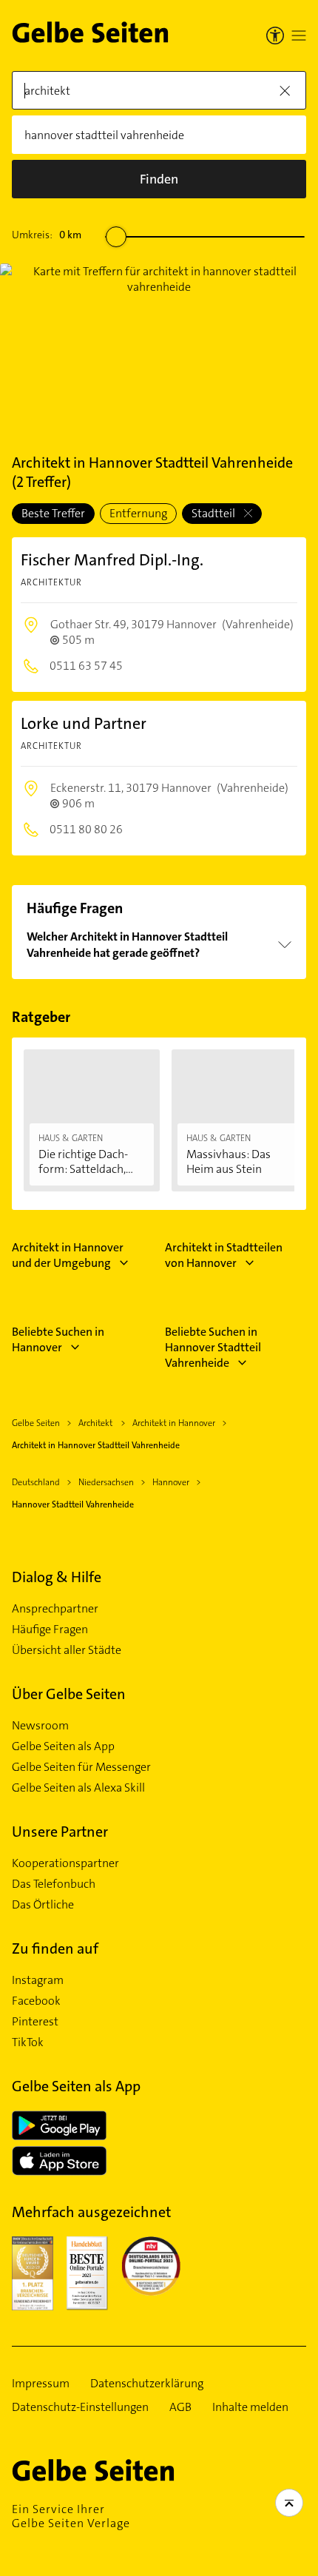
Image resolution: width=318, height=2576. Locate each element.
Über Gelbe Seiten (69, 1694)
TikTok (28, 2042)
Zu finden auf (55, 1948)
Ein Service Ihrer (71, 2516)
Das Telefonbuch (54, 1884)
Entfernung (138, 513)
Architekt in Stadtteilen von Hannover (224, 1255)
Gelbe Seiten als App (63, 1746)
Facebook (36, 2001)
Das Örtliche (43, 1905)
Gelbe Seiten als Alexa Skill (78, 1788)
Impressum (41, 2384)
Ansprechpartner (55, 1609)
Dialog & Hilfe (57, 1577)
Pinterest (35, 2022)
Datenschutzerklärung (147, 2384)
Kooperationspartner (65, 1863)
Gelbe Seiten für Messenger (81, 1767)
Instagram (38, 1980)
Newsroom (40, 1726)
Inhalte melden (250, 2407)
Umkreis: (47, 235)
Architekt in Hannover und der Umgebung (68, 1255)
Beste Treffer (53, 513)
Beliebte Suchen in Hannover (58, 1339)
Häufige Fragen (50, 1630)
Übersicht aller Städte (67, 1650)
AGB (180, 2407)
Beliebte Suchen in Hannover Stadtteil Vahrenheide (213, 1347)
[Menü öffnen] (299, 36)
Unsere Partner (60, 1832)
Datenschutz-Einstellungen (80, 2407)
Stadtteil (214, 513)
